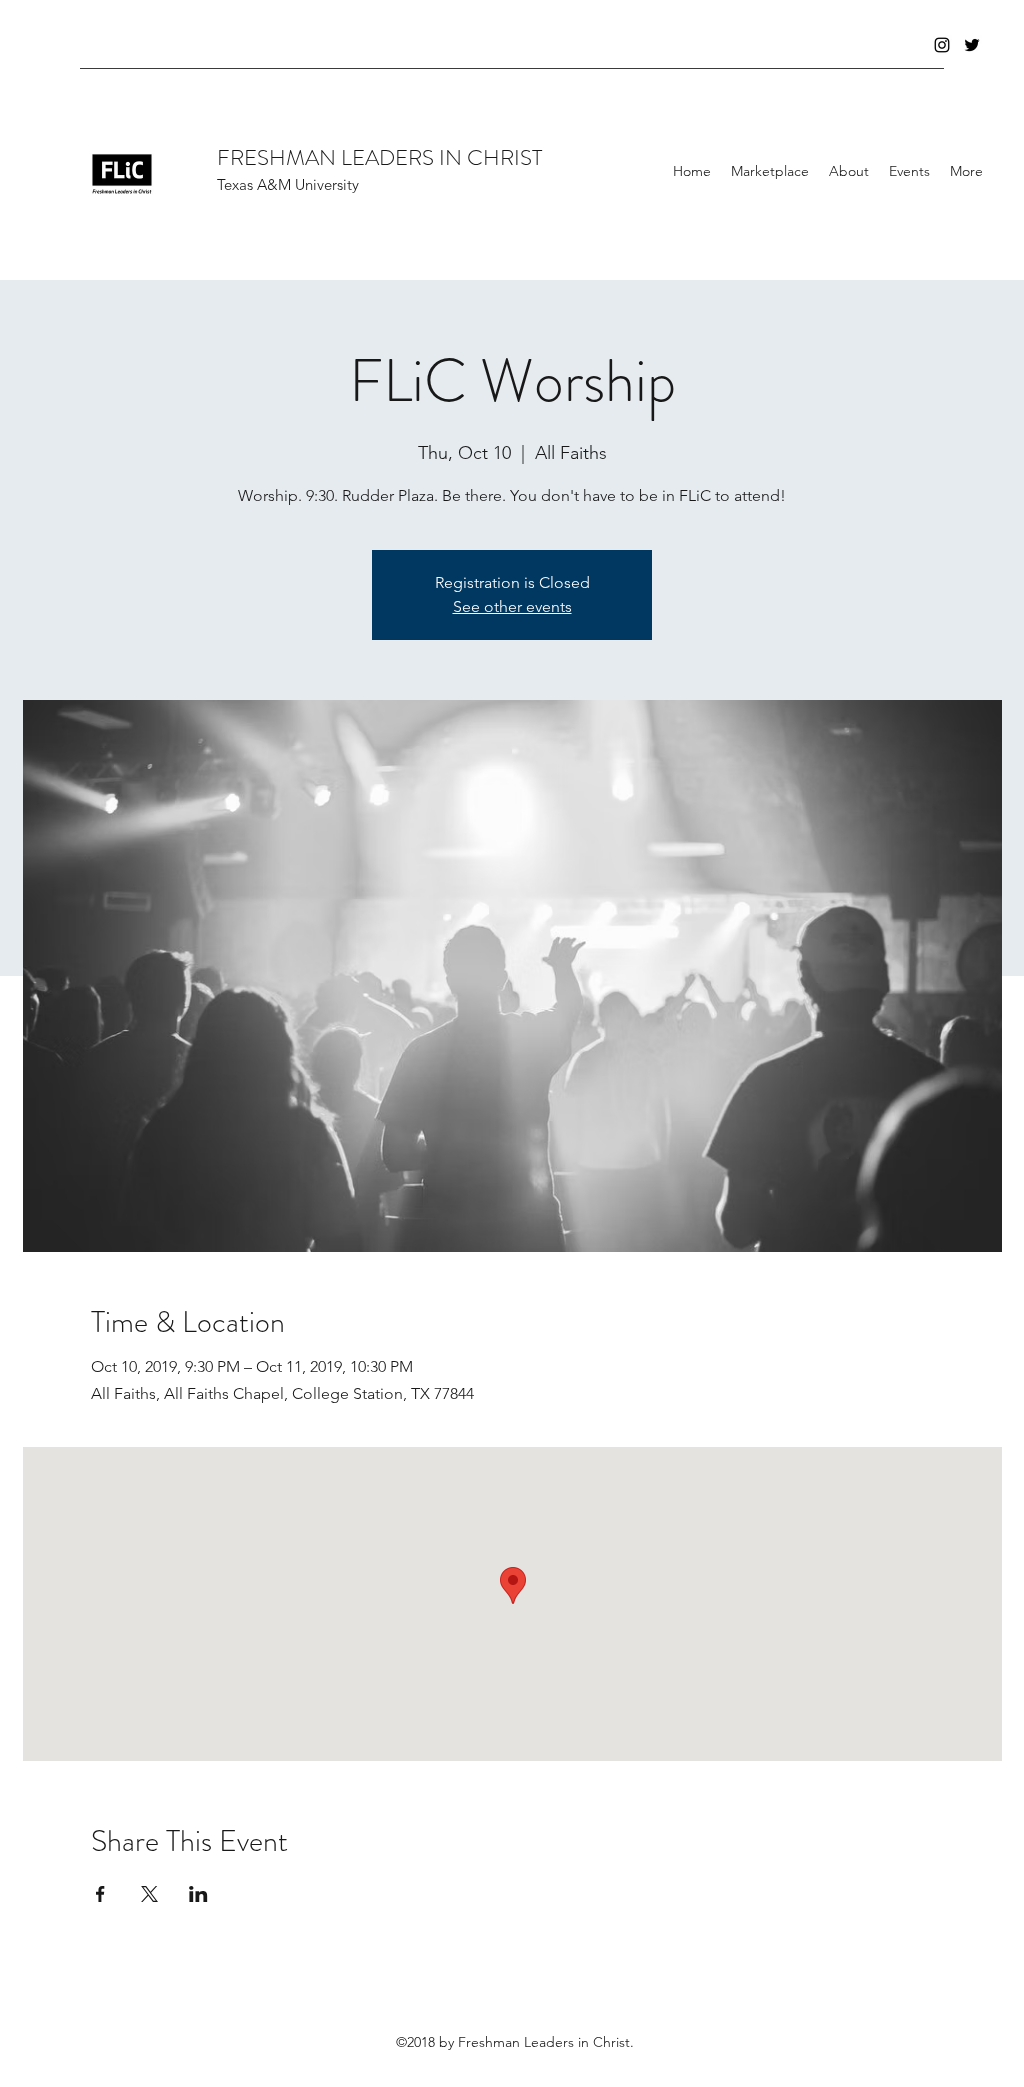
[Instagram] (942, 45)
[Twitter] (972, 45)
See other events (512, 606)
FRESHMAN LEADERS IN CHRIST (379, 157)
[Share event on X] (149, 1894)
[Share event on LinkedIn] (198, 1894)
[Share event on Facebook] (100, 1894)
